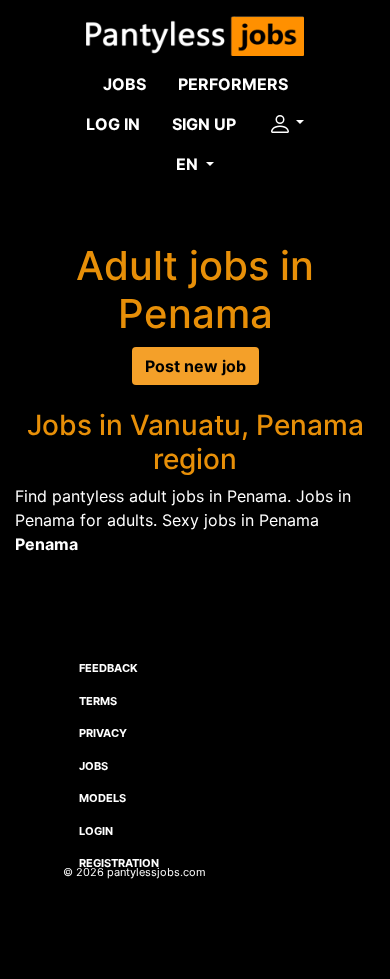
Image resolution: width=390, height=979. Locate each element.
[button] (286, 124)
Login (96, 831)
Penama (46, 544)
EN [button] (189, 164)
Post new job (195, 366)
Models (102, 798)
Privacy (103, 733)
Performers (233, 84)
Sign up (204, 124)
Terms (98, 701)
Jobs (124, 84)
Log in (113, 124)
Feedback (108, 668)
